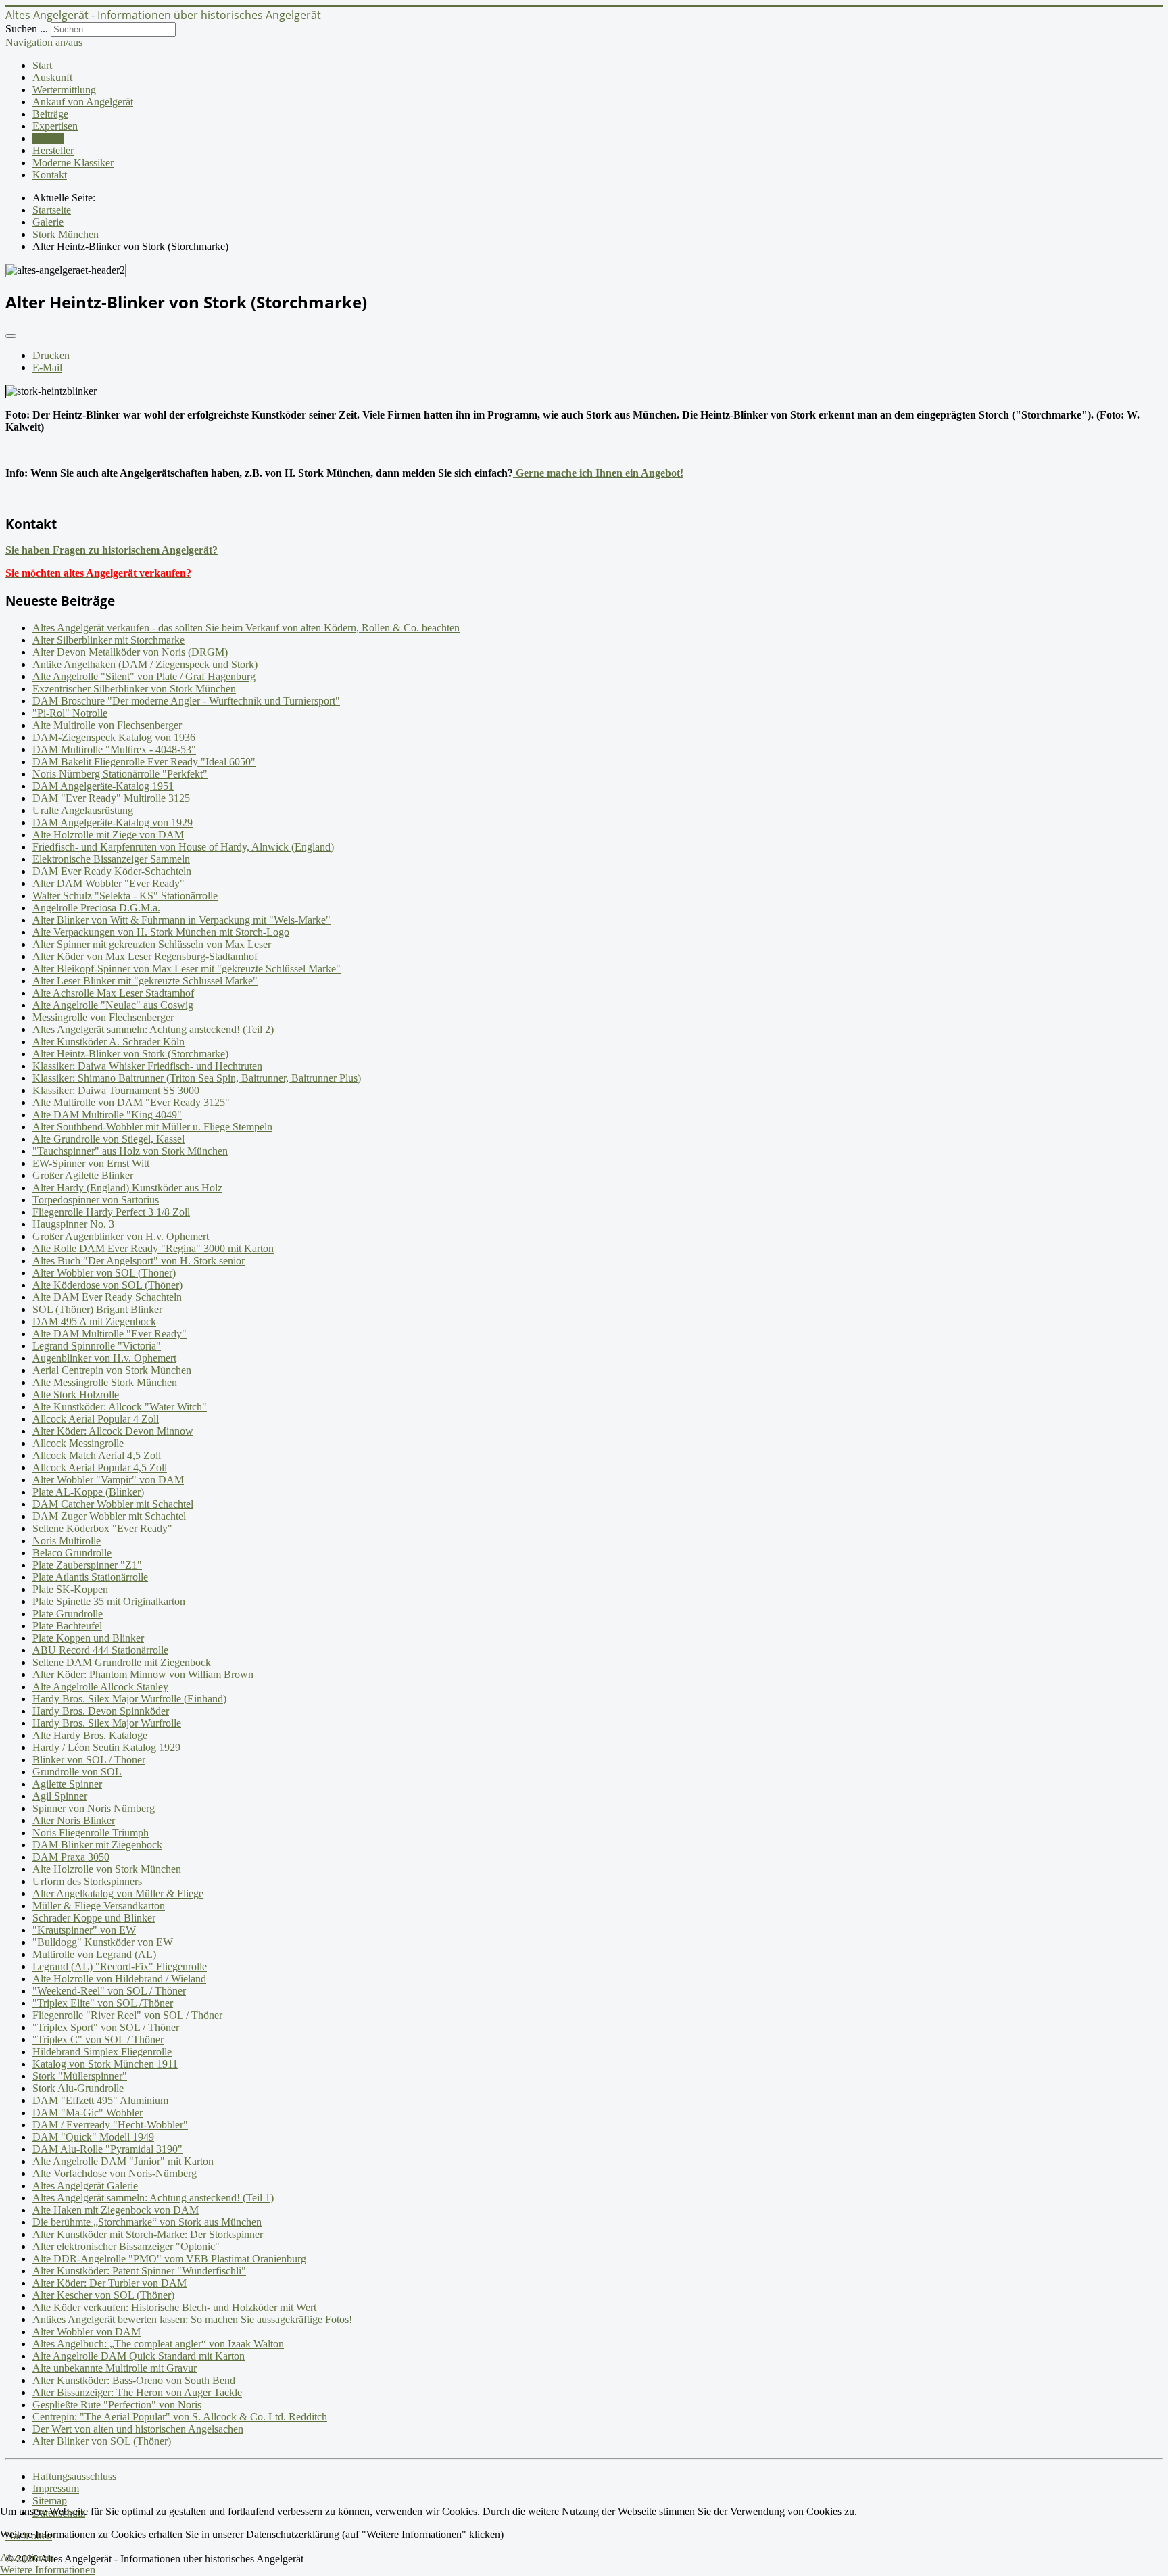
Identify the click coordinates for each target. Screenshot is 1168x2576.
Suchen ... (27, 29)
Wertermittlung (64, 90)
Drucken (51, 355)
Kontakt (50, 175)
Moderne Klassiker (73, 163)
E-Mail (47, 367)
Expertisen (55, 126)
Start (42, 65)
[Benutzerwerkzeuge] (11, 336)
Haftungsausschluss (74, 2476)
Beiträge (50, 114)
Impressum (56, 2488)
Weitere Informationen (48, 2570)
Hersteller (53, 150)
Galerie (48, 138)
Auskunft (52, 77)
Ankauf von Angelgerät (83, 102)
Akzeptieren (26, 2557)
